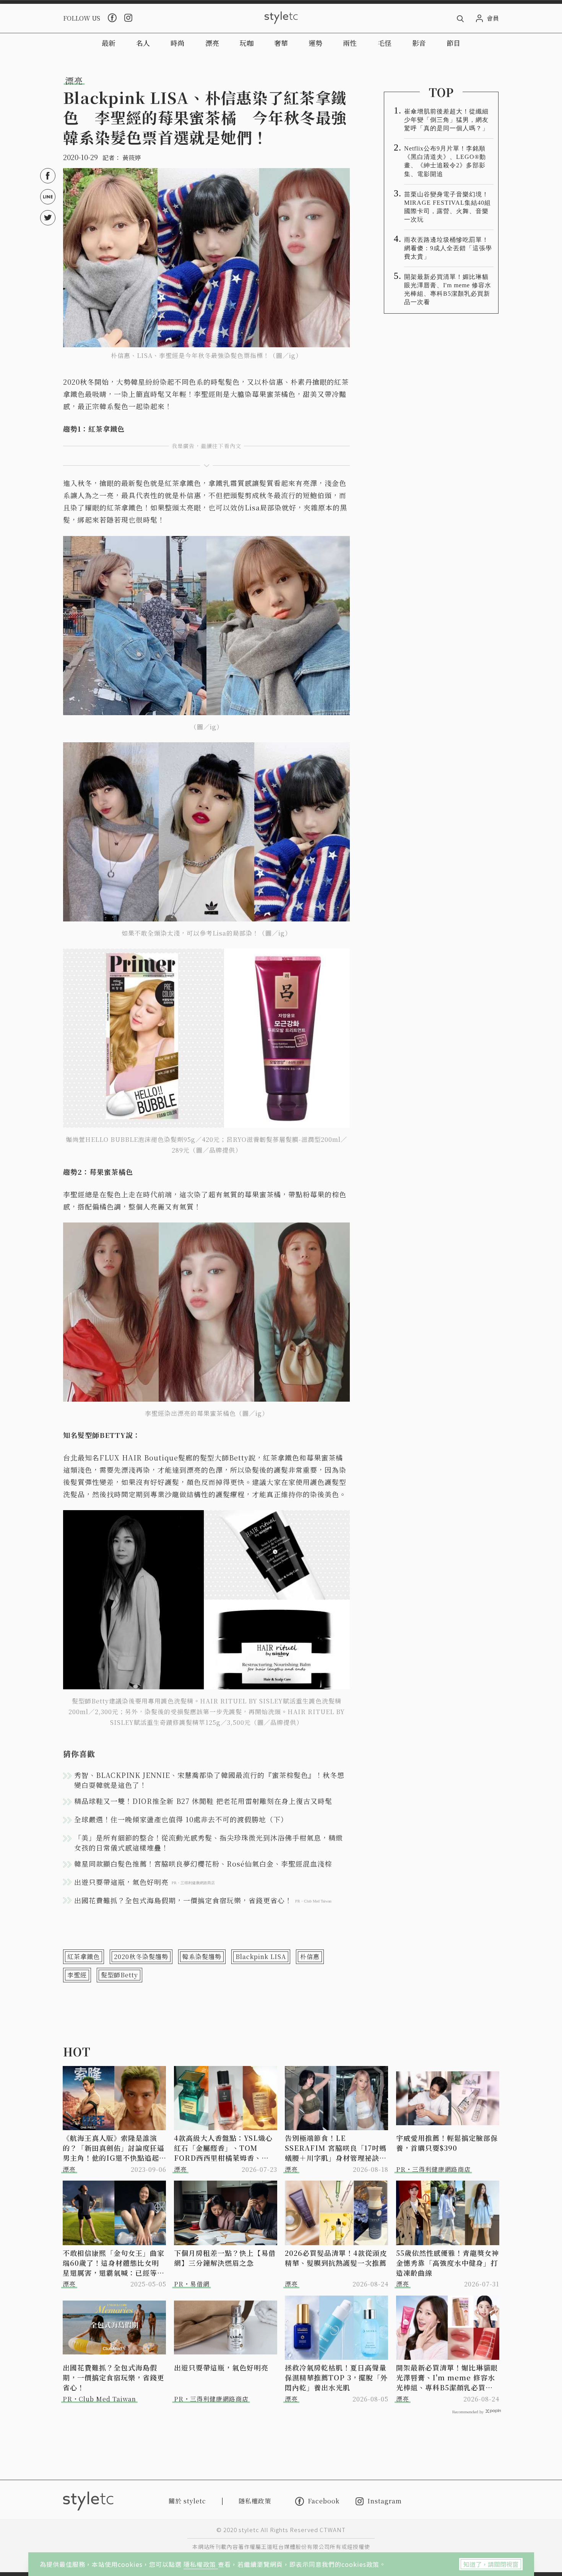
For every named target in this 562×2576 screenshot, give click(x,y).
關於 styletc (187, 2501)
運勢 (315, 43)
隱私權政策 (201, 2564)
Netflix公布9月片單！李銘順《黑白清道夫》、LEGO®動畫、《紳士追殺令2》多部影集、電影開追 (445, 161)
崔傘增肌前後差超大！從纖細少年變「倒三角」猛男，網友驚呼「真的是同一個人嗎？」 (446, 120)
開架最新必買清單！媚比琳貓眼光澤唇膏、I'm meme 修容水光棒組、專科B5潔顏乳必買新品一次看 (448, 289)
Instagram (385, 2501)
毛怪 (385, 43)
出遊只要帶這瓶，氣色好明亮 (221, 2367)
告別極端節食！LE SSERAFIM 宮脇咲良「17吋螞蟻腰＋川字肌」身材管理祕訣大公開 (336, 2148)
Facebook (324, 2501)
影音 (419, 43)
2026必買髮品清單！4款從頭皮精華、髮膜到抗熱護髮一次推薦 (336, 2258)
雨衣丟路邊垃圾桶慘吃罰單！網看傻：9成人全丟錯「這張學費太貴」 (448, 248)
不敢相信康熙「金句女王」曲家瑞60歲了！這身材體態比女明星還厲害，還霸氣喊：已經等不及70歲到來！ (114, 2263)
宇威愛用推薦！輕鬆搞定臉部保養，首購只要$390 (447, 2143)
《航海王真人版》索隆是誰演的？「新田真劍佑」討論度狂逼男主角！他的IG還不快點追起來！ (114, 2148)
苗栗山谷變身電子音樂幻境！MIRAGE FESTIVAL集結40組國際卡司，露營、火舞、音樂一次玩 (447, 207)
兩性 (350, 43)
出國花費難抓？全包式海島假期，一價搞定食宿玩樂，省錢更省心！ (114, 2377)
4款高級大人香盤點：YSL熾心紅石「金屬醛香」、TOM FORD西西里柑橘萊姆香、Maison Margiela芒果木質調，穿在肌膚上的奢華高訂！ (223, 2148)
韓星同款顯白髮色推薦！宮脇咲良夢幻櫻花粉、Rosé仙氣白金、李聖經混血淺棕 (203, 1864)
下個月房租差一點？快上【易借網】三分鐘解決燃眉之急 (225, 2258)
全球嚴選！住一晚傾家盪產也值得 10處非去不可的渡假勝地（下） (181, 1819)
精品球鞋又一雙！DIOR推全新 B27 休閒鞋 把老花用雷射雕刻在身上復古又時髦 (203, 1801)
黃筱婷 (132, 158)
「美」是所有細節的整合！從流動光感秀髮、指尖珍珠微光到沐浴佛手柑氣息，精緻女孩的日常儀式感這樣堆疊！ (209, 1843)
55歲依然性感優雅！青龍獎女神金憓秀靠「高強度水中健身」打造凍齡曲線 (447, 2263)
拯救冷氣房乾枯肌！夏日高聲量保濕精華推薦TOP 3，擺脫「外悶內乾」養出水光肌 (336, 2377)
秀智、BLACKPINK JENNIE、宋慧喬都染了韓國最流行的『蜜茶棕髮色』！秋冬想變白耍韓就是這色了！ (209, 1780)
